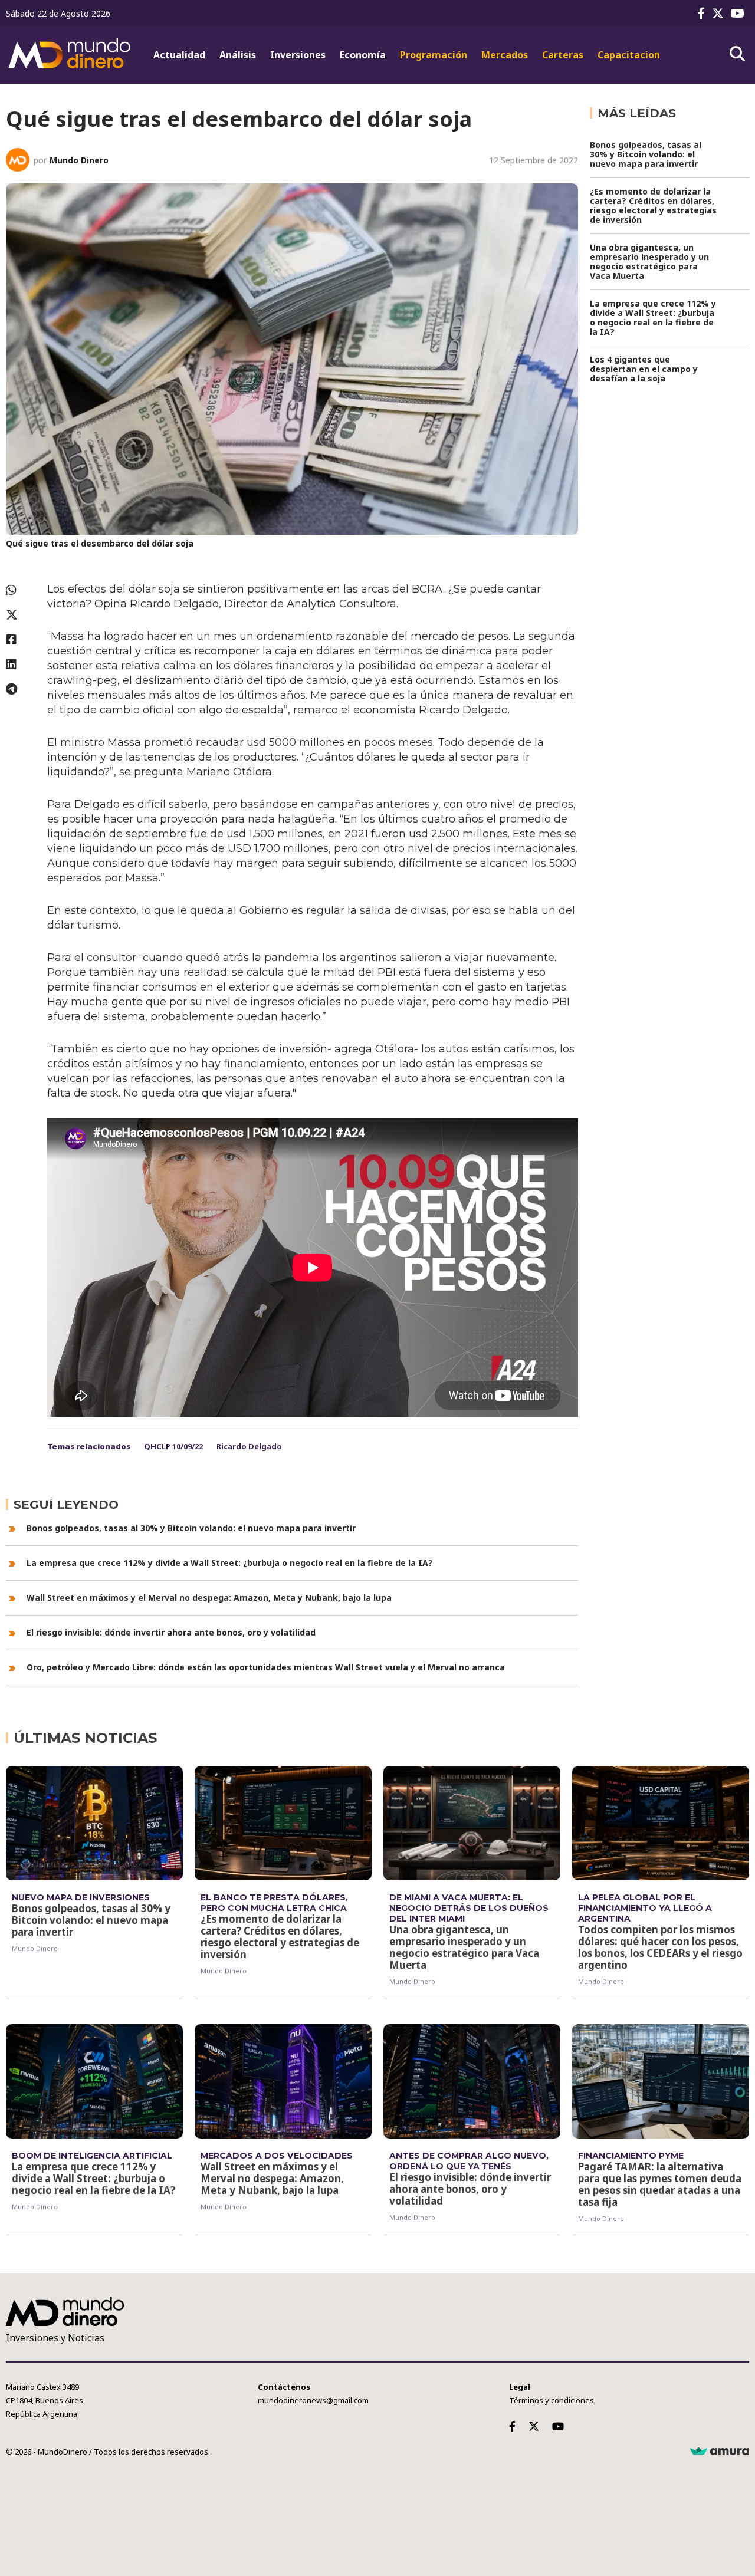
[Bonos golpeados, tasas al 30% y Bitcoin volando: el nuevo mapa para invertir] (94, 1823)
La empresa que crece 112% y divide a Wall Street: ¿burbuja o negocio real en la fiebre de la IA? (230, 1563)
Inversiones (298, 55)
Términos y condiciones (552, 2400)
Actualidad (179, 55)
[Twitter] (720, 13)
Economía (363, 55)
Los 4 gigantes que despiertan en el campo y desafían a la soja (644, 369)
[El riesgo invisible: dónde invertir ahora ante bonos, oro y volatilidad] (472, 2081)
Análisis (238, 55)
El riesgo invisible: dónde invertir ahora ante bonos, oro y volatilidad (171, 1632)
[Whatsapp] (21, 590)
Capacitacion (629, 55)
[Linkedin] (21, 664)
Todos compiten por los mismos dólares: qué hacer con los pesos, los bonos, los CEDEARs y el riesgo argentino (660, 1947)
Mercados (505, 55)
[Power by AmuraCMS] (720, 2452)
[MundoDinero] (71, 55)
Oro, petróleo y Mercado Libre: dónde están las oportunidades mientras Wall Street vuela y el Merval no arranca (266, 1667)
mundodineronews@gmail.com (313, 2400)
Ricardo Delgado (249, 1446)
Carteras (563, 55)
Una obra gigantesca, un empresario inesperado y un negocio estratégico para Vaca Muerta (649, 261)
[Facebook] (703, 13)
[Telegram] (21, 689)
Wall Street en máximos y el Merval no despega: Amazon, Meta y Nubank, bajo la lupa (209, 1598)
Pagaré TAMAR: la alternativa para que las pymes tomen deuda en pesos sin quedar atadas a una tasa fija (660, 2184)
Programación (434, 55)
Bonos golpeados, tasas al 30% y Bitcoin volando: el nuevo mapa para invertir (191, 1528)
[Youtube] (740, 13)
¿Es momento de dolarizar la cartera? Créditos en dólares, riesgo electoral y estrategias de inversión (653, 205)
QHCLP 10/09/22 (173, 1446)
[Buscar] (737, 54)
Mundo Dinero (79, 160)
